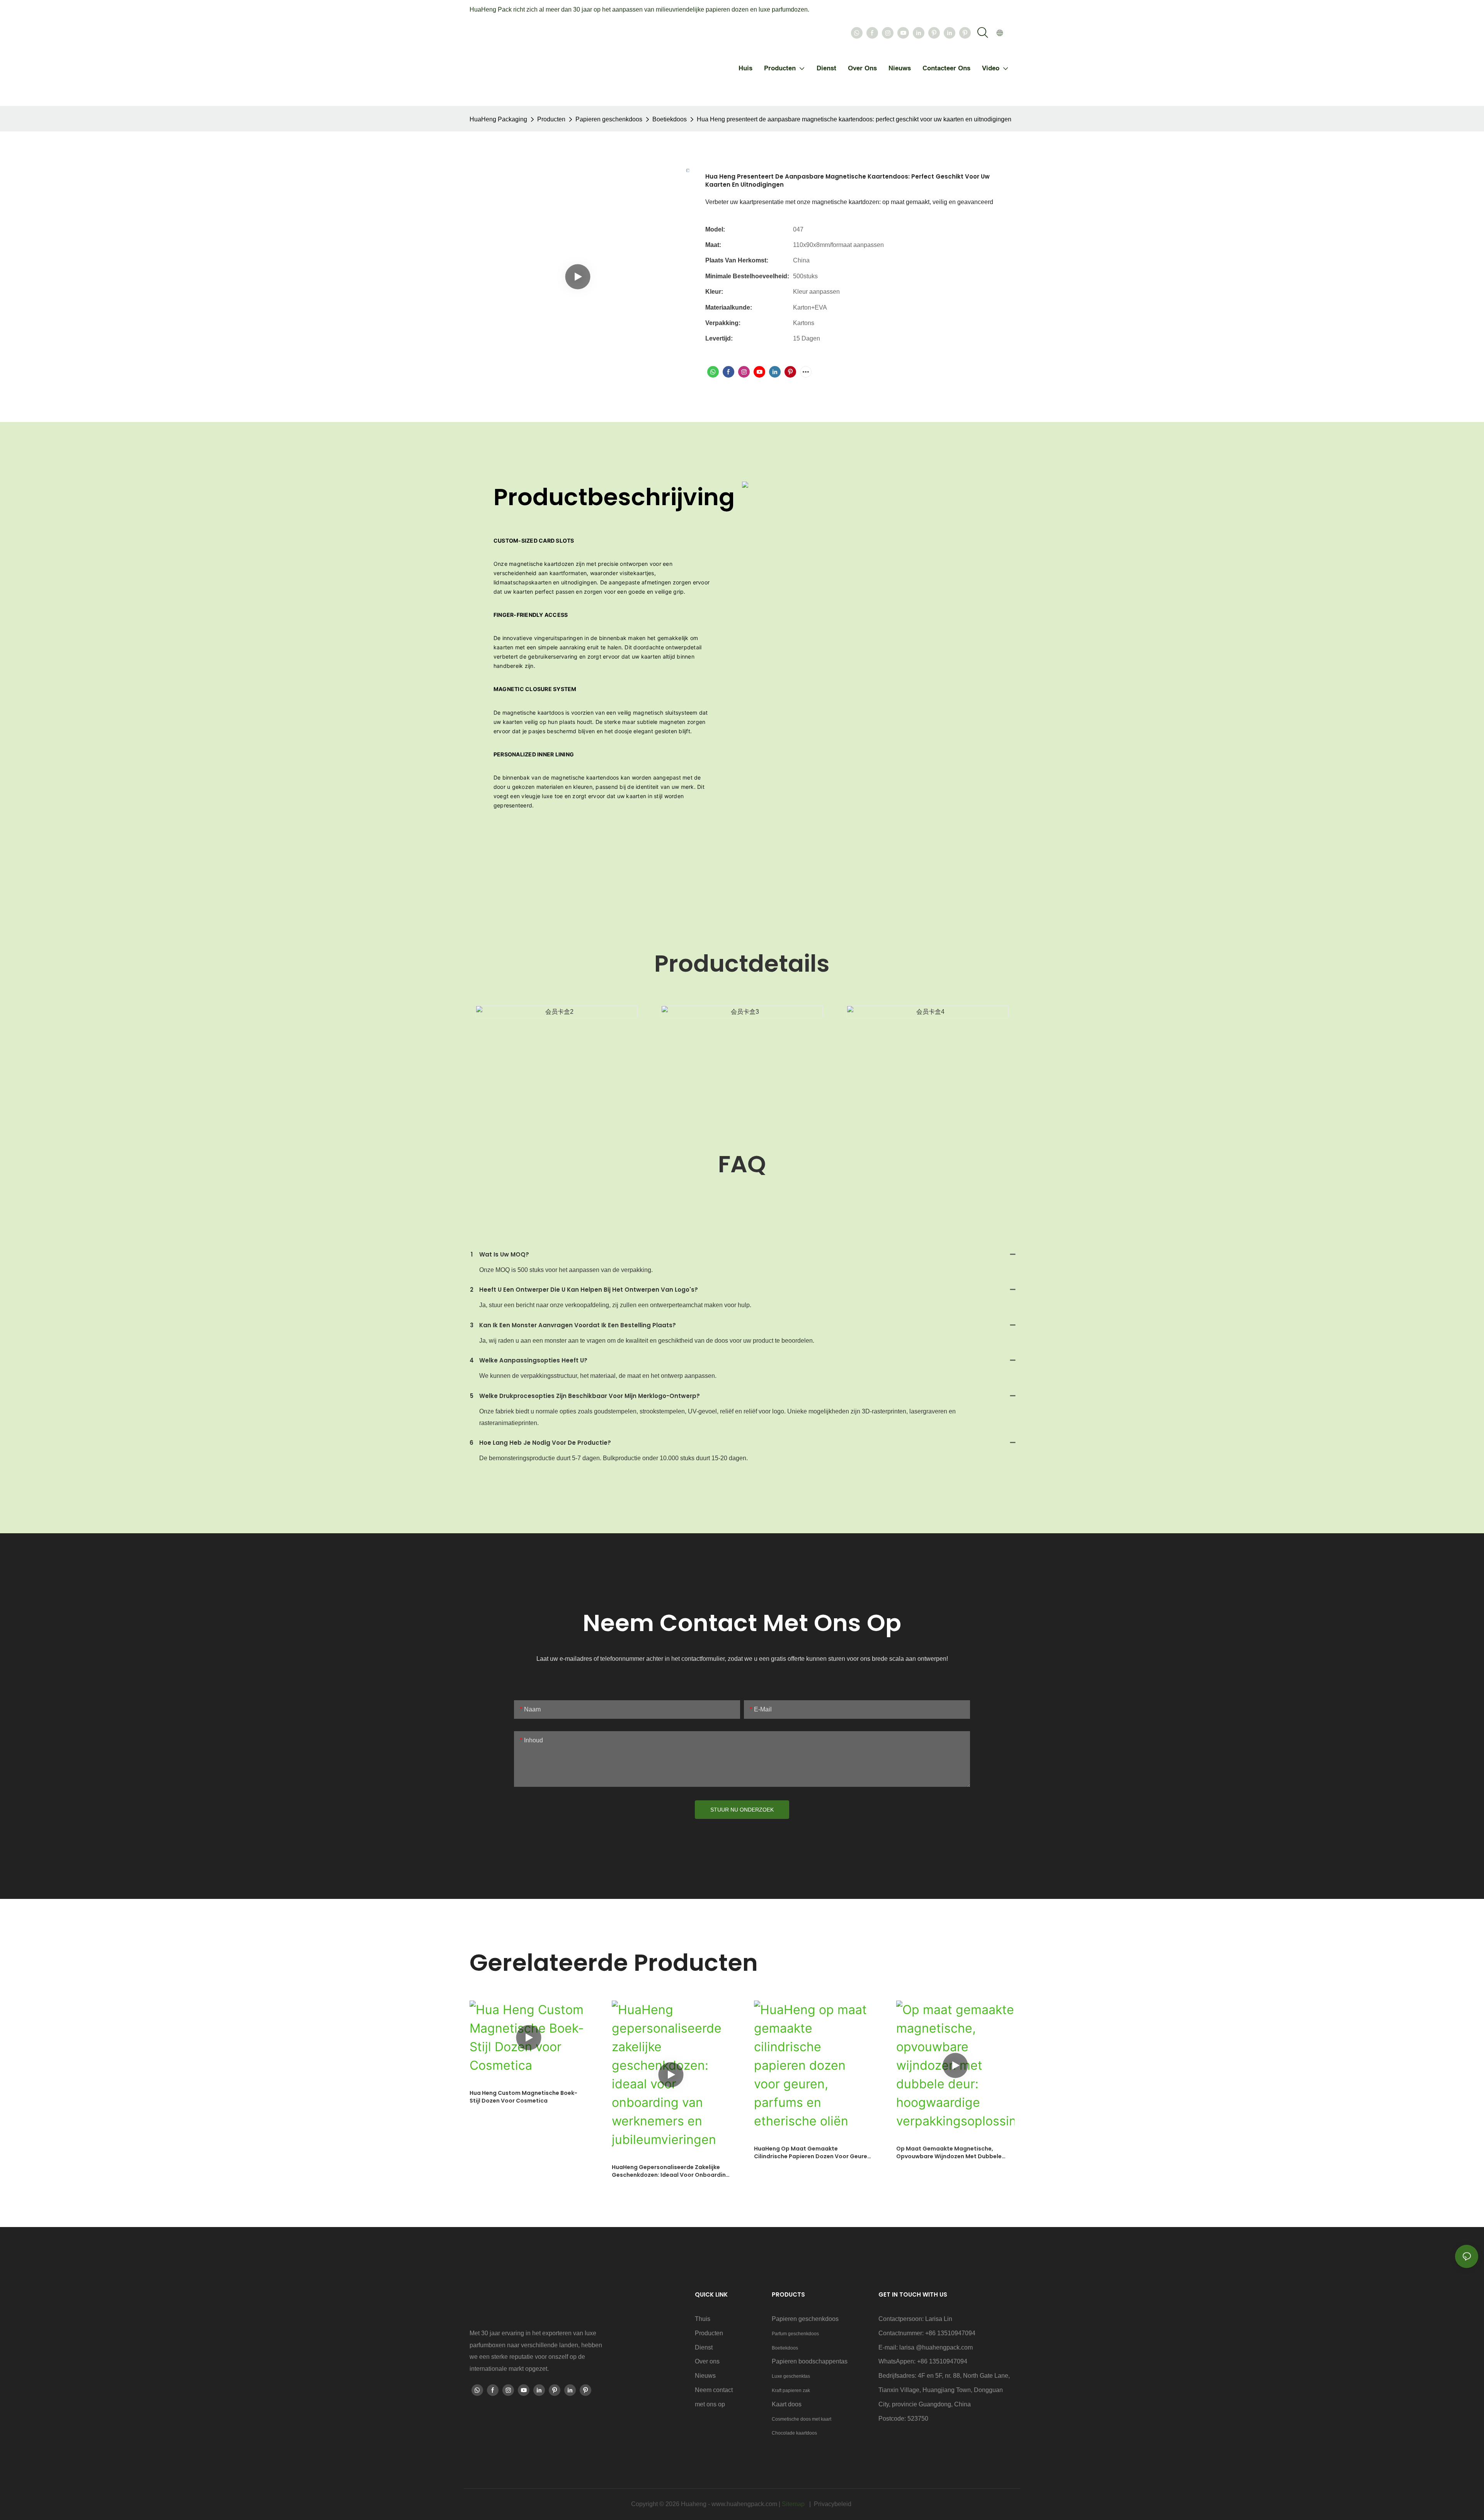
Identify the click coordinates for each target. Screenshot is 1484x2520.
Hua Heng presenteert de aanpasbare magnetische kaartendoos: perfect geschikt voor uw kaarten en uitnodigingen (854, 119)
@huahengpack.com (944, 2347)
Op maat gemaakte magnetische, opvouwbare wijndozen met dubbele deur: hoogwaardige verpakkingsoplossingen (949, 2153)
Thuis (703, 2319)
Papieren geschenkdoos (609, 119)
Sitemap (794, 2504)
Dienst (704, 2347)
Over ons (707, 2361)
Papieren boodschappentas (810, 2361)
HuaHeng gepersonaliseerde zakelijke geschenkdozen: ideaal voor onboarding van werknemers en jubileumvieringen (671, 2171)
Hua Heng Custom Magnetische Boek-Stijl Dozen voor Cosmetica (523, 2097)
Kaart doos (787, 2404)
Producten (551, 119)
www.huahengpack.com (745, 2504)
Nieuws (705, 2376)
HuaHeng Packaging (498, 119)
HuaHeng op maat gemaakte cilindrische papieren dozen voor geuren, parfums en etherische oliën (813, 2153)
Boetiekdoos (670, 119)
